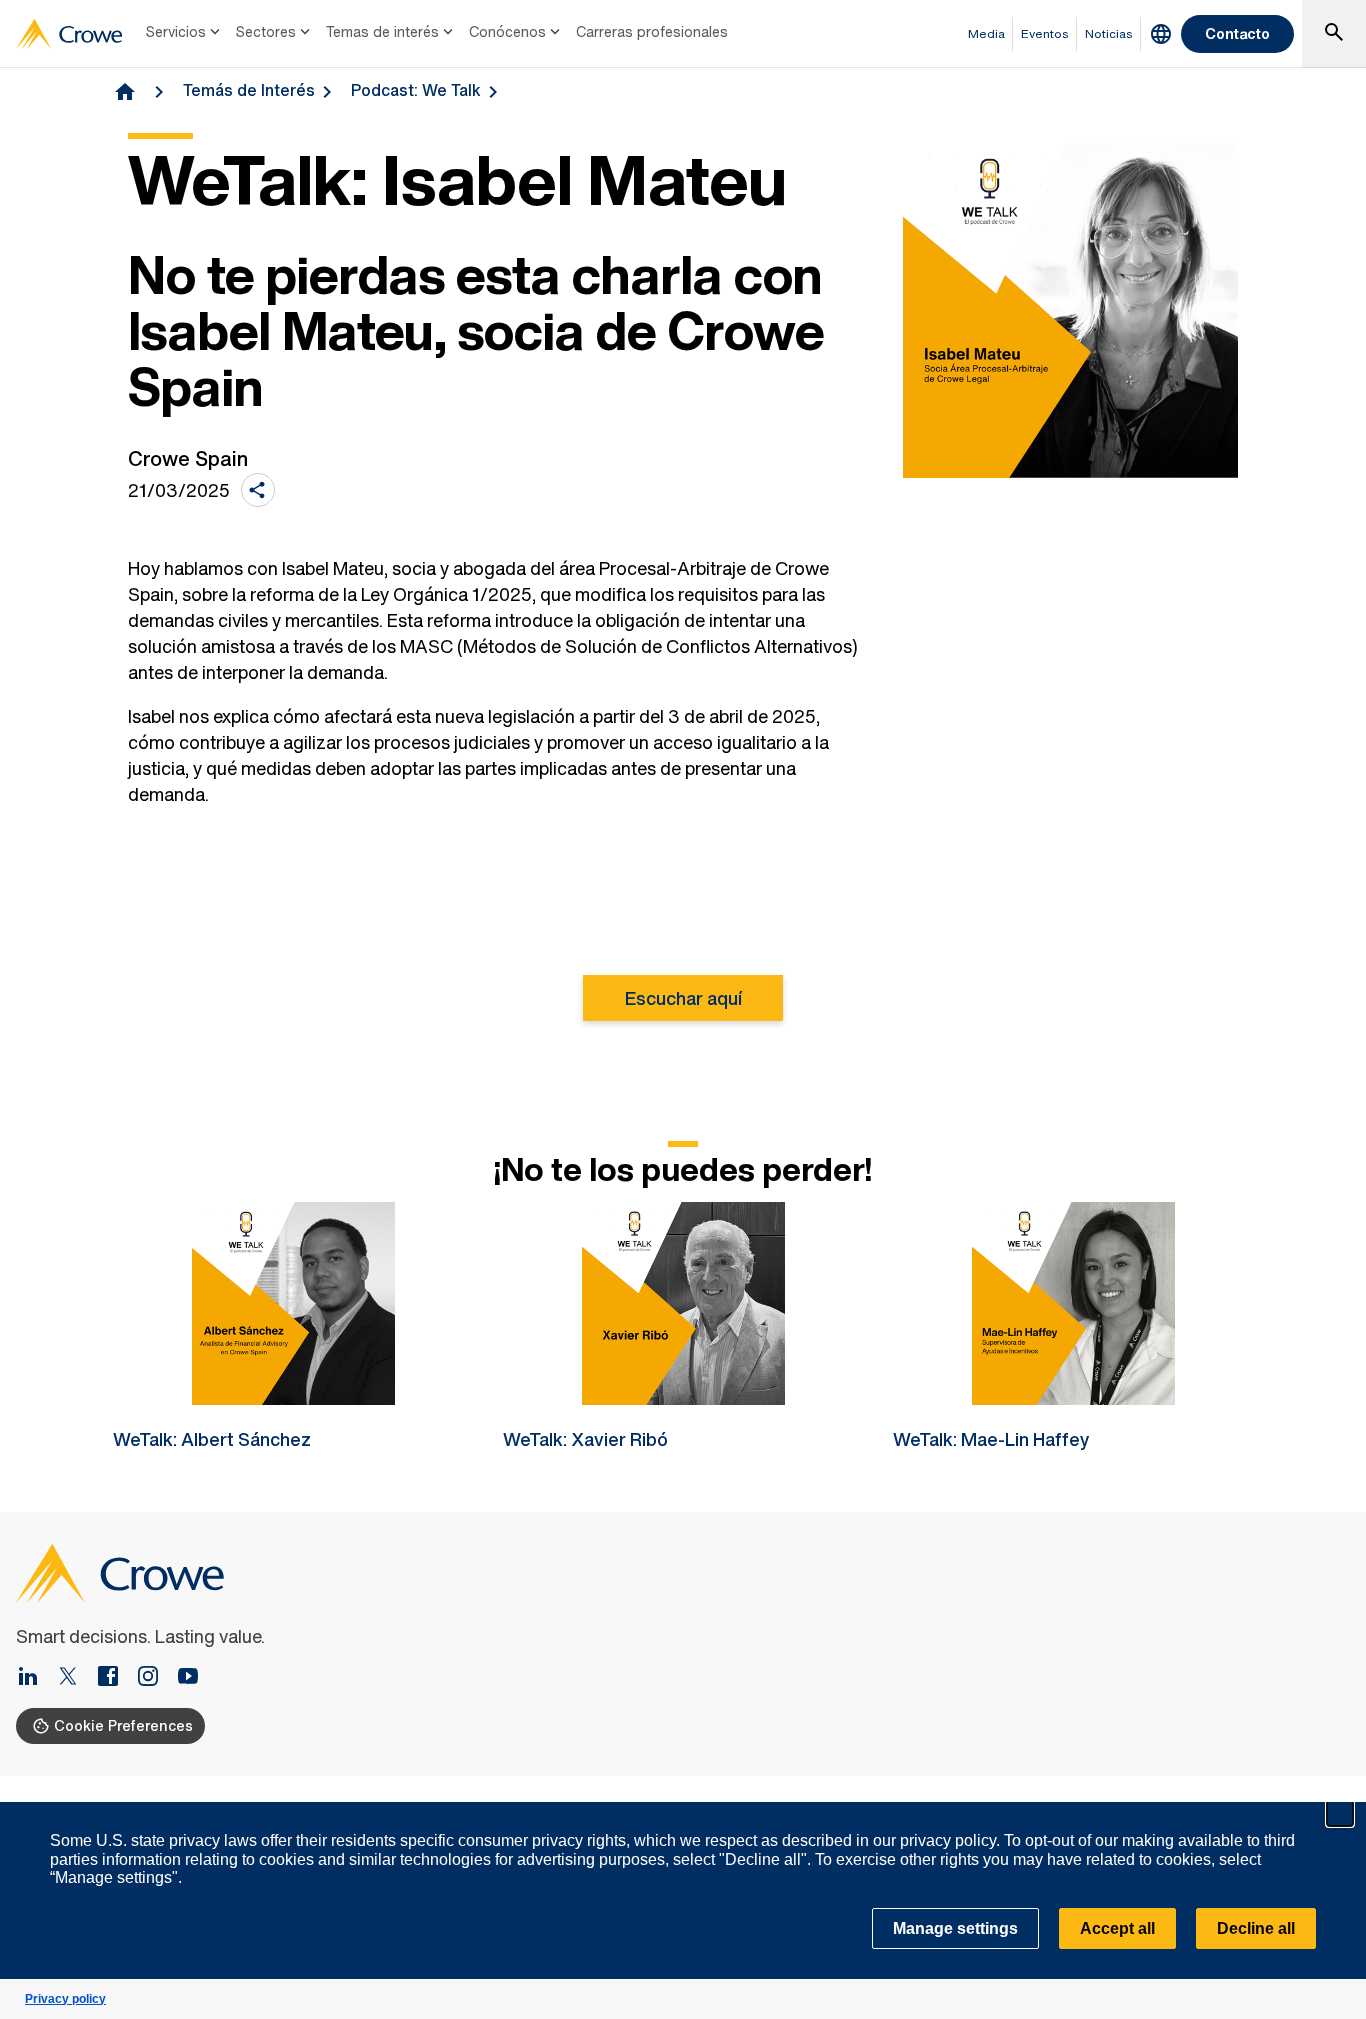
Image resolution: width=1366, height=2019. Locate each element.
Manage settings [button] (955, 1928)
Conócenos (507, 31)
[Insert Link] (36, 1678)
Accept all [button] (1117, 1928)
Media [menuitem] (986, 33)
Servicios (176, 31)
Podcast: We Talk (416, 90)
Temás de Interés (249, 90)
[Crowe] (69, 34)
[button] (1340, 1813)
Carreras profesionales (652, 31)
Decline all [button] (1256, 1928)
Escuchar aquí (683, 998)
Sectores (266, 31)
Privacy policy (65, 1999)
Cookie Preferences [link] (123, 1725)
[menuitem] (185, 34)
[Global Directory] (1161, 34)
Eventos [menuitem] (1045, 33)
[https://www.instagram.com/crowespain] (156, 1678)
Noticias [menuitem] (1109, 33)
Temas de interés (382, 31)
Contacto (1237, 33)
